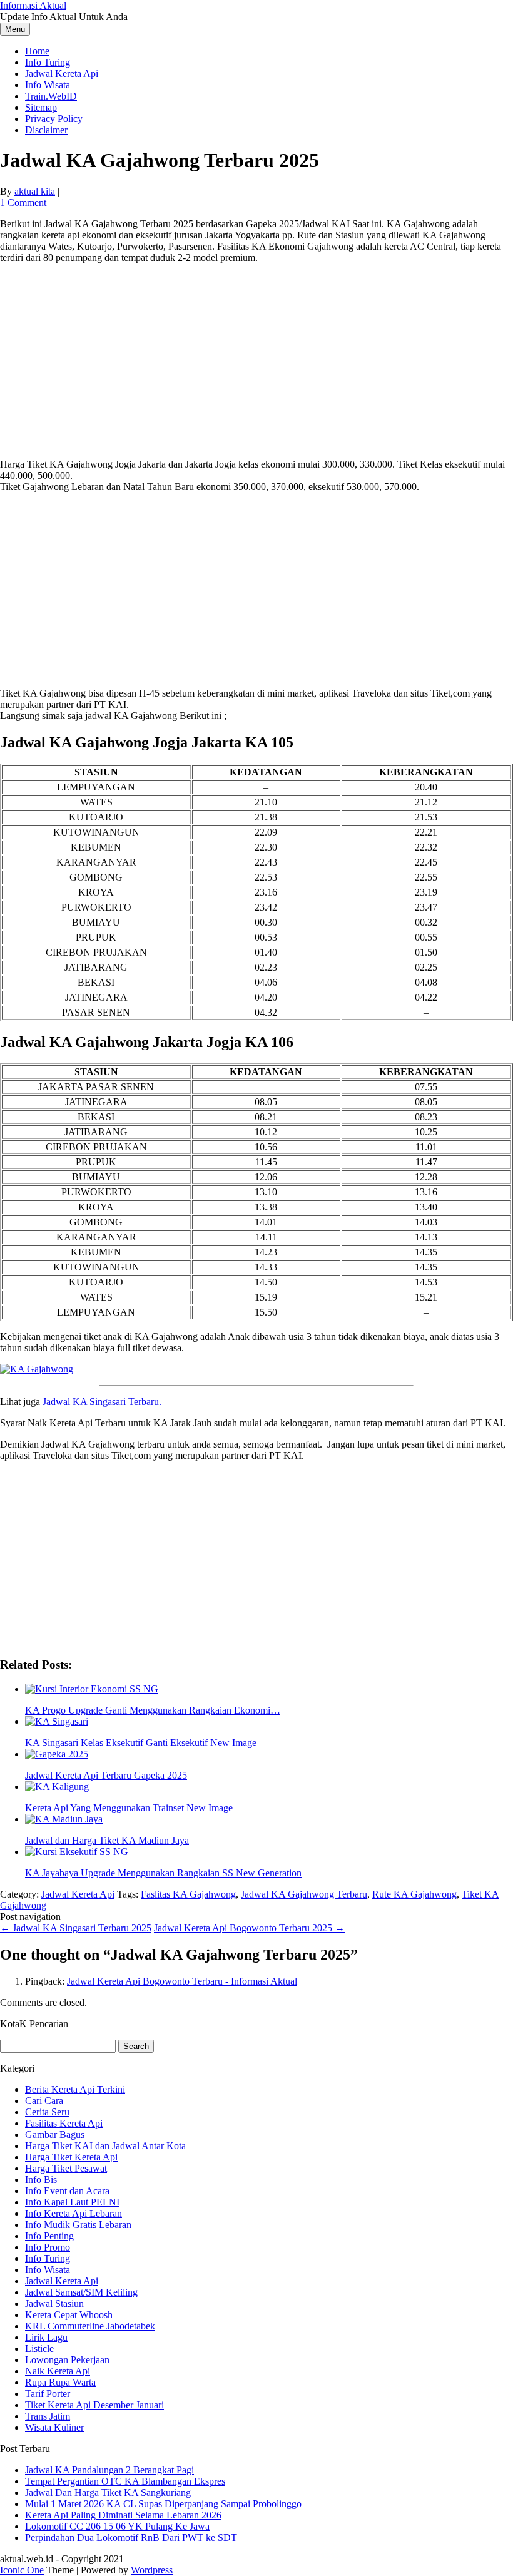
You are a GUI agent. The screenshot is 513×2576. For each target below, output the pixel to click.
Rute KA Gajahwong (414, 1894)
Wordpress (152, 2570)
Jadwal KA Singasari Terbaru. (102, 1402)
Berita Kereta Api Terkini (75, 2089)
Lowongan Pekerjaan (67, 2360)
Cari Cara (44, 2101)
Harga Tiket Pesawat (66, 2168)
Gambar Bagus (55, 2134)
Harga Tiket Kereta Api (71, 2157)
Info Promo (48, 2247)
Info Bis (41, 2180)
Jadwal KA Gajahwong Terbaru (304, 1894)
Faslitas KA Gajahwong (188, 1894)
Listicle (39, 2349)
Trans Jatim (48, 2416)
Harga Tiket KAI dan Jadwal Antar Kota (105, 2146)
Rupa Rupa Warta (60, 2382)
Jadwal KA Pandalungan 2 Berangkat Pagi (109, 2470)
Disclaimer (46, 130)
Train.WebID (51, 96)
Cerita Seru (47, 2112)
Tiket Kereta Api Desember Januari (94, 2405)
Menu (15, 29)
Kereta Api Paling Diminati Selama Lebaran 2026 (123, 2515)
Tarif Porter (48, 2394)
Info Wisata (48, 85)
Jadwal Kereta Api (62, 74)
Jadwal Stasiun (54, 2303)
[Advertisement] (256, 361)
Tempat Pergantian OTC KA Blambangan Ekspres (125, 2481)
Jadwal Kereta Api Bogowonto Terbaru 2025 (249, 1928)
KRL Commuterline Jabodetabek (90, 2326)
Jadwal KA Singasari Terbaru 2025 (76, 1928)
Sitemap (41, 107)
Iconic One (22, 2570)
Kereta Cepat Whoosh (69, 2315)
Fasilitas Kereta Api (64, 2123)
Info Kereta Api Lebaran (74, 2213)
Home (37, 51)
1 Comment (23, 202)
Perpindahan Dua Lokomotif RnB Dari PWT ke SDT (131, 2538)
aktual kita (35, 191)
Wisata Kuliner (54, 2427)
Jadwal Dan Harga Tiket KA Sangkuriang (108, 2492)
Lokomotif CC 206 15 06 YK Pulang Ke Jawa (117, 2526)
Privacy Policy (54, 119)
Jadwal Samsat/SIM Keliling (81, 2292)
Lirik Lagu (46, 2337)
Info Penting (49, 2236)
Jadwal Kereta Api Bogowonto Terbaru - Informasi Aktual (182, 1981)
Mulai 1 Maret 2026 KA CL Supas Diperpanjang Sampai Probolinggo (163, 2504)
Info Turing (48, 62)
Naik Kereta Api (58, 2371)
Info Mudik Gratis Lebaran (78, 2225)
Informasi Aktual (33, 5)
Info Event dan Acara (67, 2191)
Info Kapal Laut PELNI (72, 2202)
